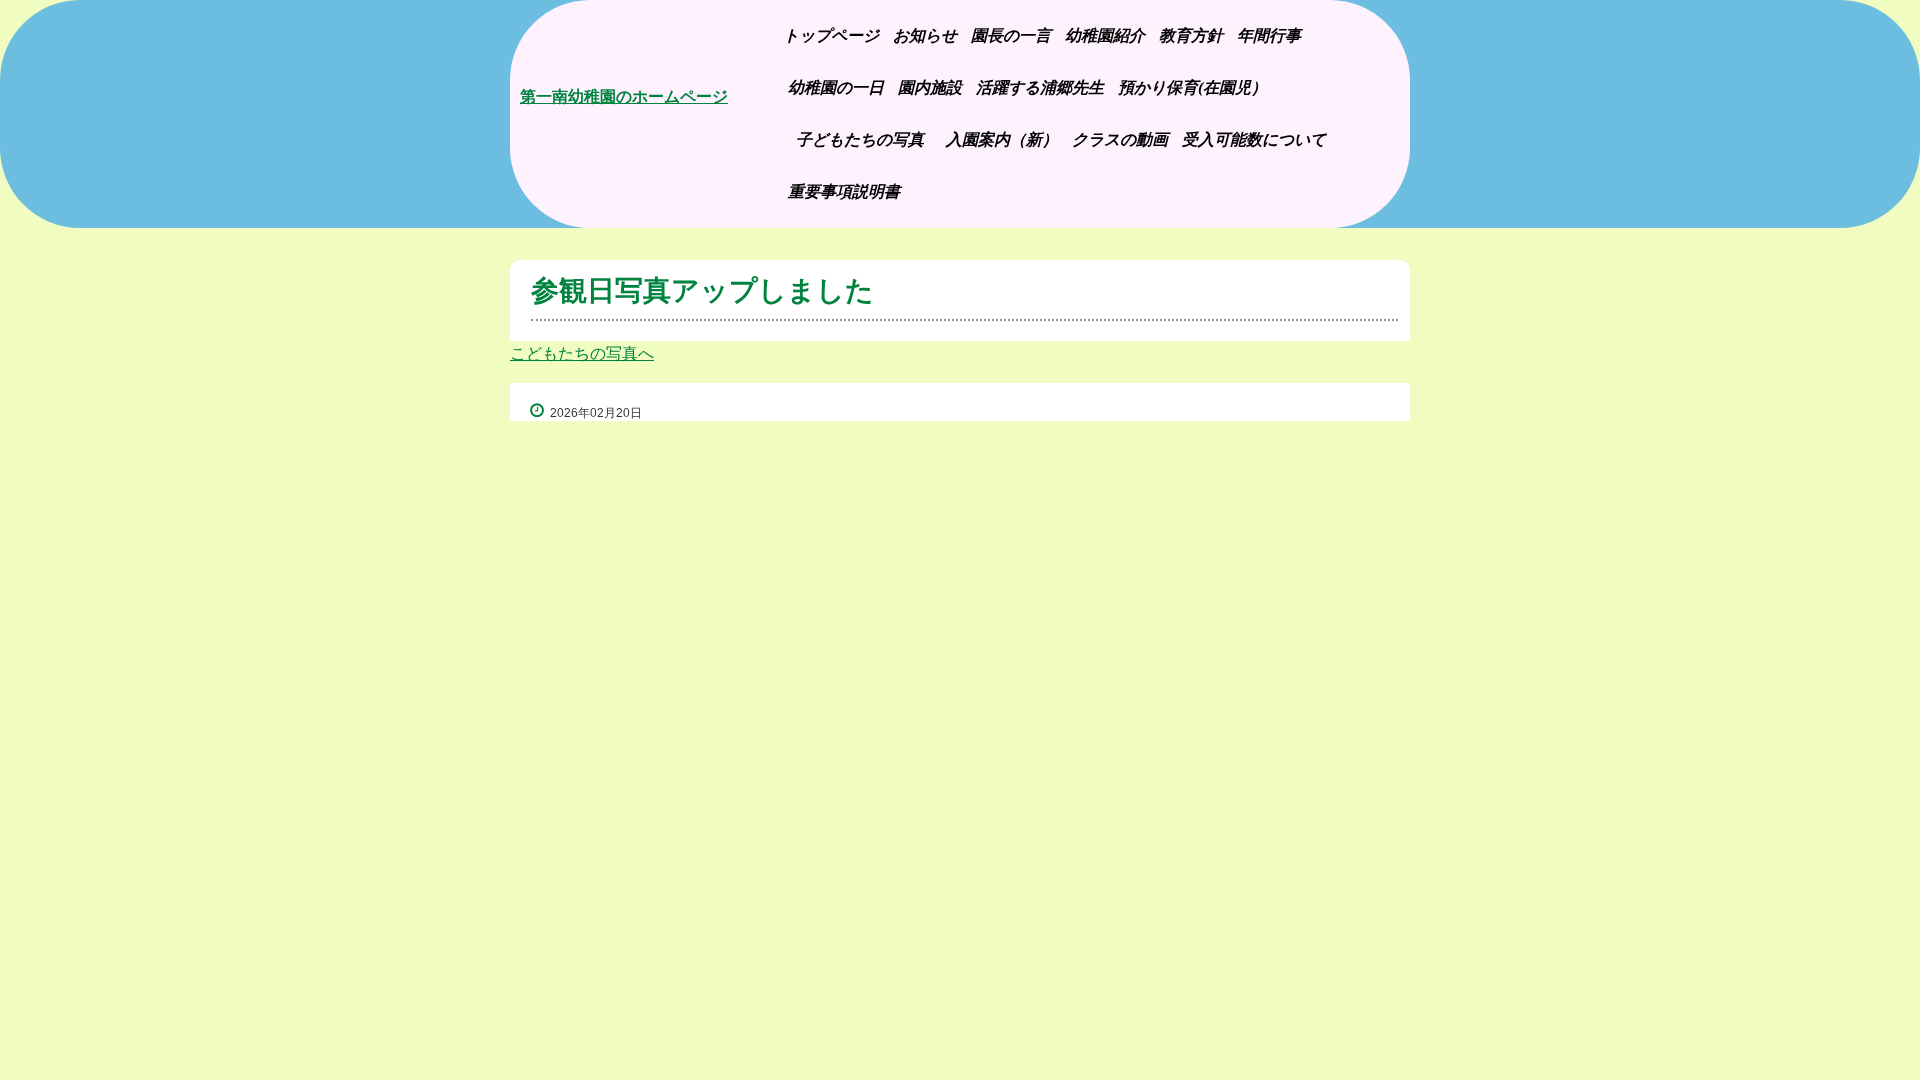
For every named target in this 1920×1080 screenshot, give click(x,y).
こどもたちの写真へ (582, 353)
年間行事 (1269, 35)
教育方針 (1191, 35)
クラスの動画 (1120, 139)
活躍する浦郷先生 (1040, 87)
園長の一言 (1011, 35)
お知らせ (925, 35)
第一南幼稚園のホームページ (624, 96)
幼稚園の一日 (836, 87)
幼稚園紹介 (1105, 35)
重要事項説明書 (844, 191)
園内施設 (930, 87)
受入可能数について (1254, 139)
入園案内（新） (1002, 139)
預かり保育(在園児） (1192, 87)
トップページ (831, 35)
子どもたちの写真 (865, 139)
